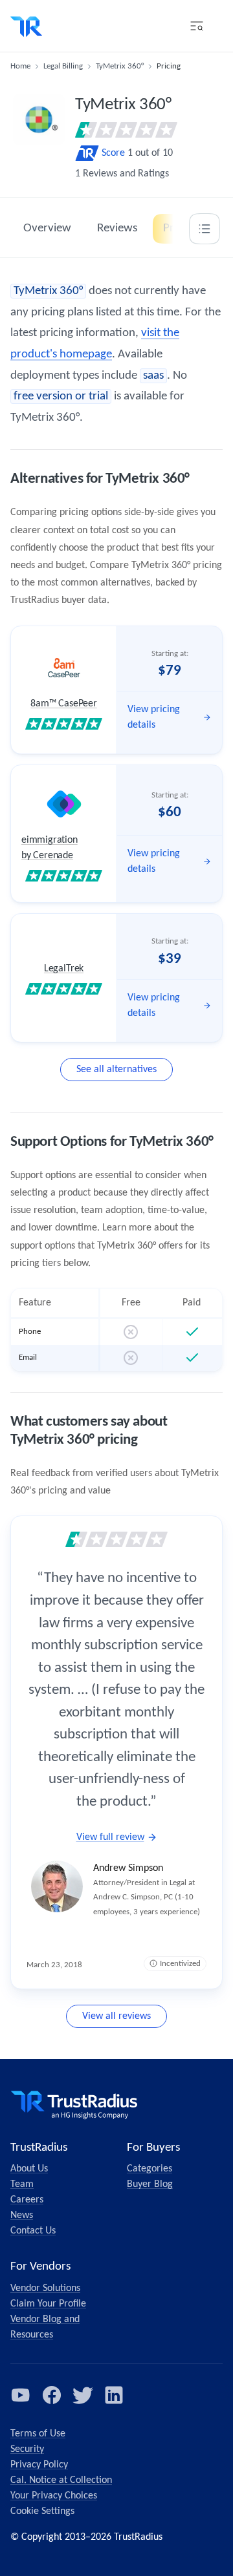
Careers (27, 2200)
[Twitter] (83, 2395)
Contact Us (33, 2231)
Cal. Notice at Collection (61, 2480)
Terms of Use (38, 2434)
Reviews (117, 228)
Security (27, 2449)
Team (22, 2184)
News (22, 2215)
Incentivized (180, 1964)
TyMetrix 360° (120, 66)
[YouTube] (21, 2395)
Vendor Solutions (45, 2288)
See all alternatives (116, 1070)
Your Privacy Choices (54, 2496)
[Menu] (197, 26)
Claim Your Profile (48, 2304)
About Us (29, 2169)
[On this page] (205, 229)
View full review (110, 1837)
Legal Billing (63, 66)
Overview (47, 228)
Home (20, 66)
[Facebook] (52, 2395)
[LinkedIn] (114, 2395)
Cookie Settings (42, 2511)
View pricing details (154, 717)
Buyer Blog (150, 2184)
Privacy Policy (39, 2465)
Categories (150, 2169)
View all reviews (116, 2016)
